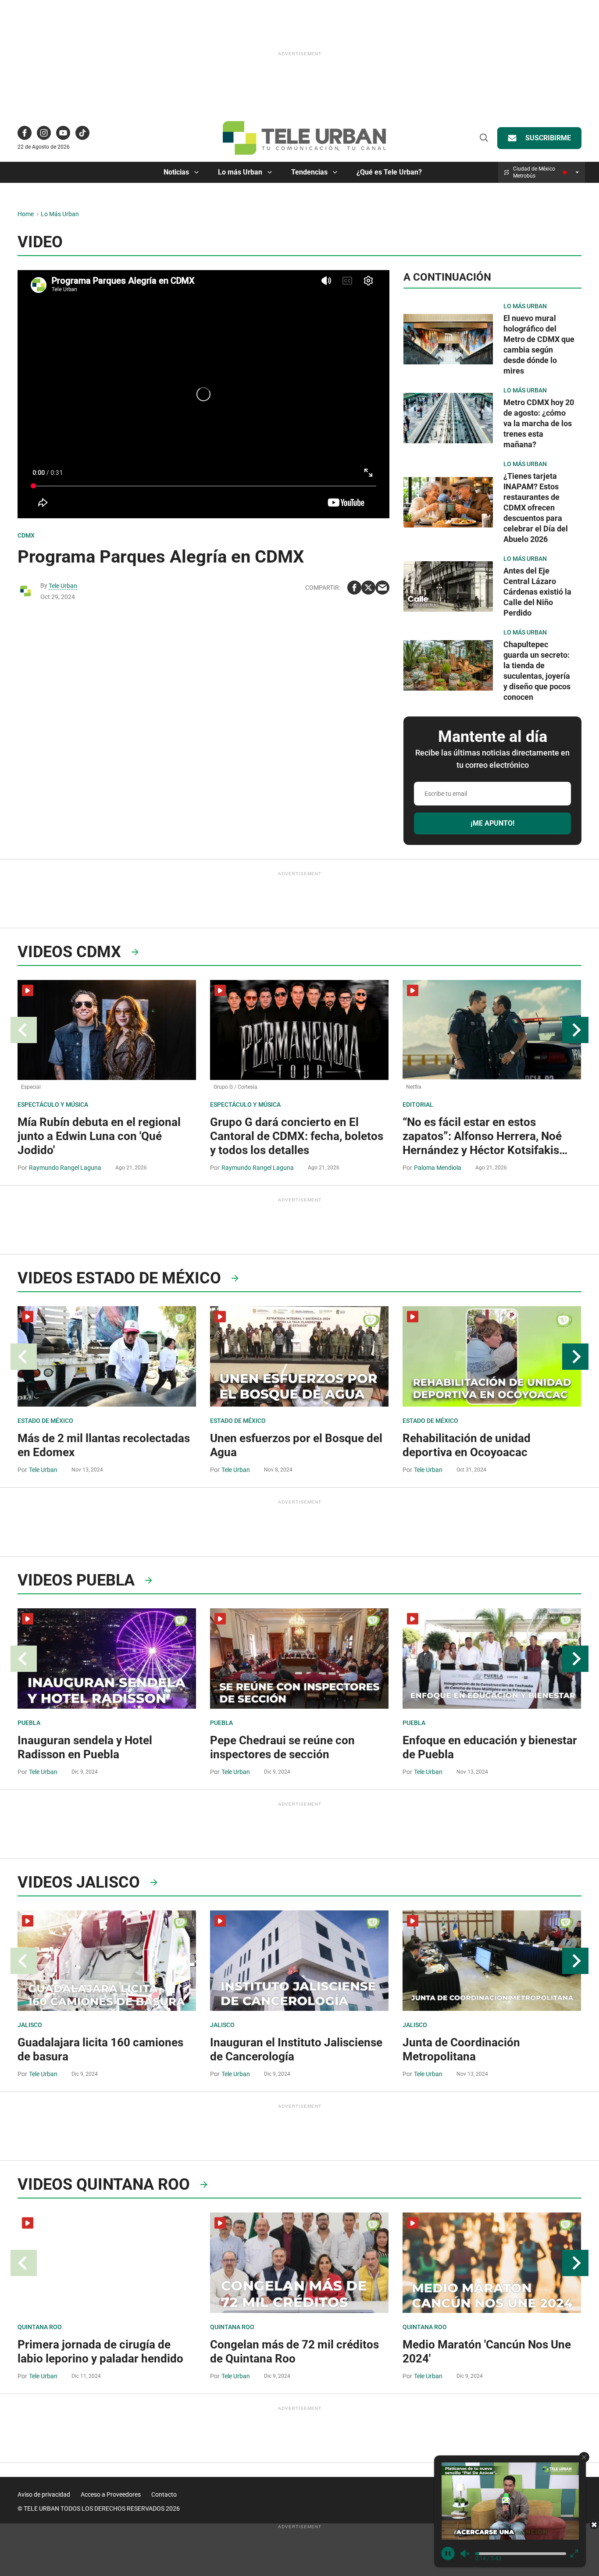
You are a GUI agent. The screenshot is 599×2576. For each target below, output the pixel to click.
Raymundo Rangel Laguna (65, 1168)
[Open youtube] (63, 133)
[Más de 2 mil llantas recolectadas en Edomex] (107, 1356)
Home (26, 214)
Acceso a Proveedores (111, 2494)
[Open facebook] (25, 133)
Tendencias (309, 172)
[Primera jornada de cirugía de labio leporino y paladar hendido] (107, 2263)
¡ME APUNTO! (492, 823)
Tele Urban (63, 586)
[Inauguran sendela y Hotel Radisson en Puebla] (107, 1659)
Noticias (176, 172)
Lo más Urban (240, 172)
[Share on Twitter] (368, 588)
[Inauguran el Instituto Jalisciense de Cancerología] (299, 1961)
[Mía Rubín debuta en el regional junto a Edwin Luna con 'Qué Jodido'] (107, 1030)
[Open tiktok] (82, 133)
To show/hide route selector (577, 172)
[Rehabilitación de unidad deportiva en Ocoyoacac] (492, 1356)
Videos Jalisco (79, 1882)
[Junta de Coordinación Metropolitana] (492, 1961)
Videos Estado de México (119, 1278)
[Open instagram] (44, 133)
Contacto (164, 2494)
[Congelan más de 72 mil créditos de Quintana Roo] (299, 2263)
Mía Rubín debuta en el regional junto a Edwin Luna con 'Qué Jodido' (99, 1136)
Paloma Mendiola (438, 1168)
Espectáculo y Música (53, 1105)
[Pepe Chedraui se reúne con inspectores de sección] (299, 1659)
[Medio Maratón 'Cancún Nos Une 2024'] (492, 2263)
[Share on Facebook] (354, 588)
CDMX (26, 535)
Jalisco (30, 2025)
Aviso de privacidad (44, 2494)
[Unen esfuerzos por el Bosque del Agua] (299, 1356)
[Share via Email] (382, 588)
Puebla (29, 1723)
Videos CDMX (69, 952)
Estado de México (45, 1421)
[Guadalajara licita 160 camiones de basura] (107, 1961)
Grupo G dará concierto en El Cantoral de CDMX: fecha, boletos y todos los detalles (297, 1136)
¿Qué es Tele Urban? (389, 172)
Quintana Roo (40, 2327)
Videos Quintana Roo (104, 2184)
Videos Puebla (76, 1580)
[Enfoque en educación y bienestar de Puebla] (492, 1659)
